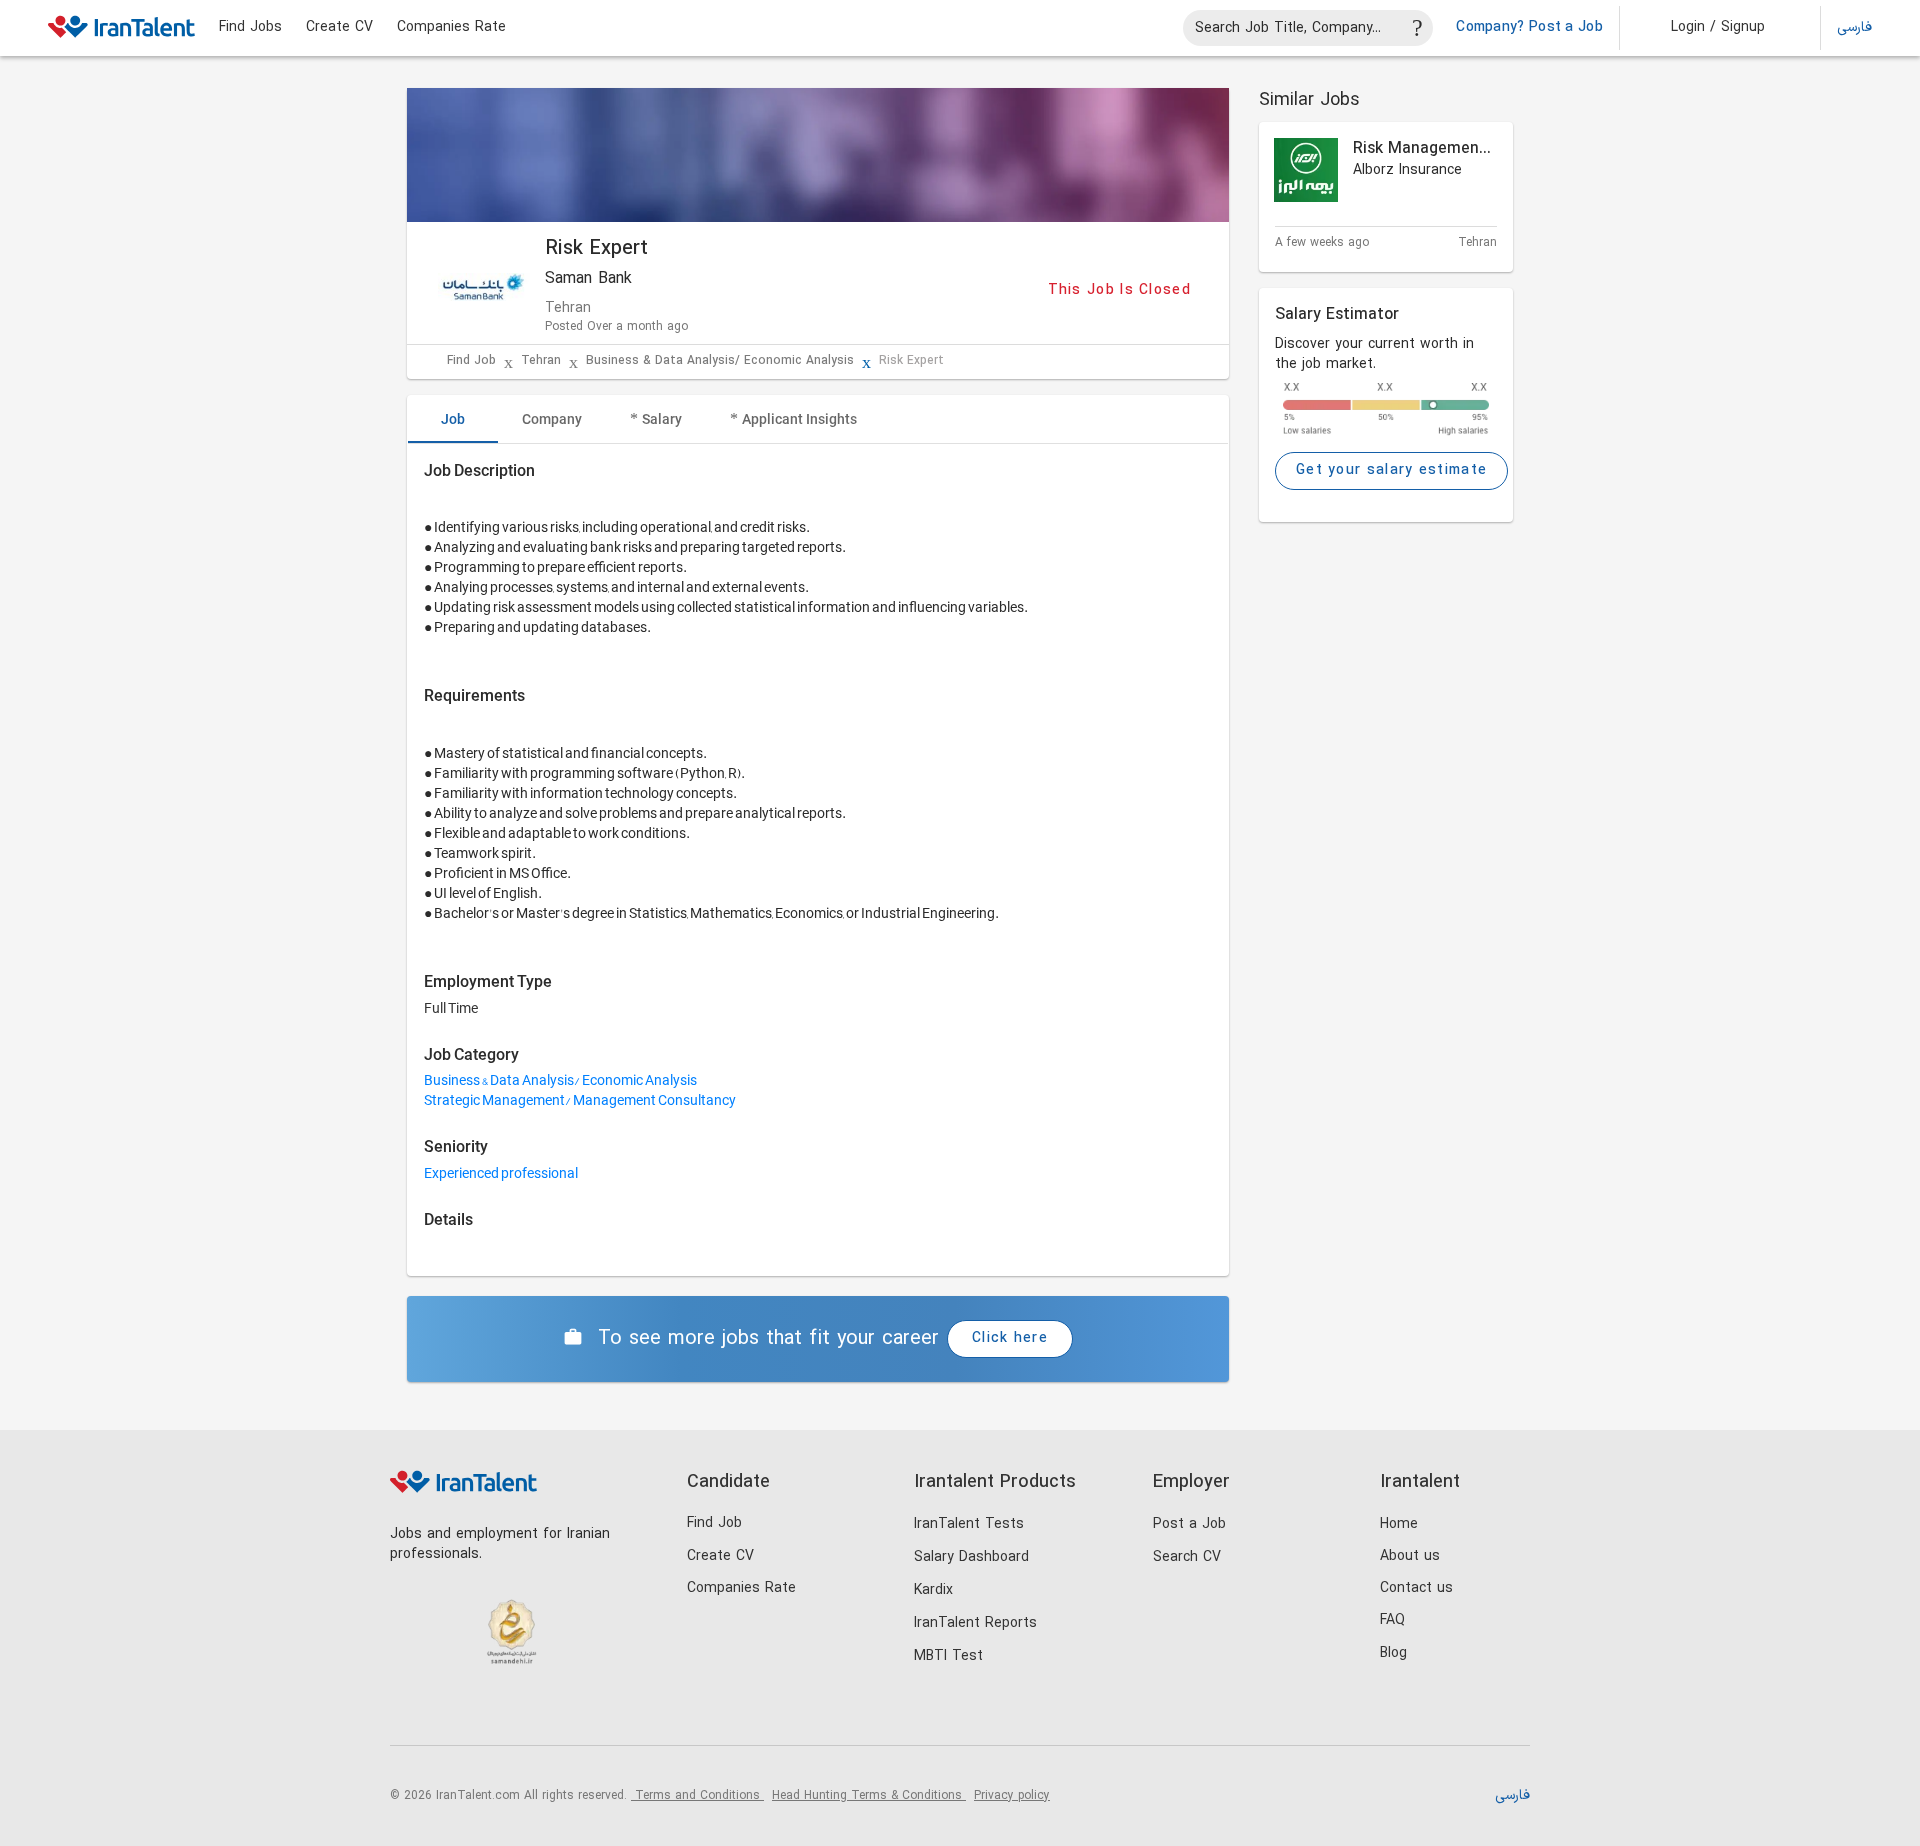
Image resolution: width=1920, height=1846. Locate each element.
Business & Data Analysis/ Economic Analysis (720, 361)
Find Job (471, 361)
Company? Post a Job (1529, 28)
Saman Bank (588, 279)
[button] (1704, 28)
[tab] (453, 419)
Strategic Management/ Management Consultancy (580, 1100)
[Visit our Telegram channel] (533, 1711)
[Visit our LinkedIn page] (410, 1711)
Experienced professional (501, 1173)
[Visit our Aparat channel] (574, 1711)
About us (1410, 1556)
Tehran (541, 361)
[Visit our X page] (492, 1711)
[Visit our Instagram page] (451, 1711)
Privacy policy (1012, 1796)
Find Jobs (250, 28)
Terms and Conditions (697, 1796)
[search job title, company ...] (1418, 28)
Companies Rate (451, 28)
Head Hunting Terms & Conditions (869, 1796)
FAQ (1392, 1620)
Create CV (339, 28)
